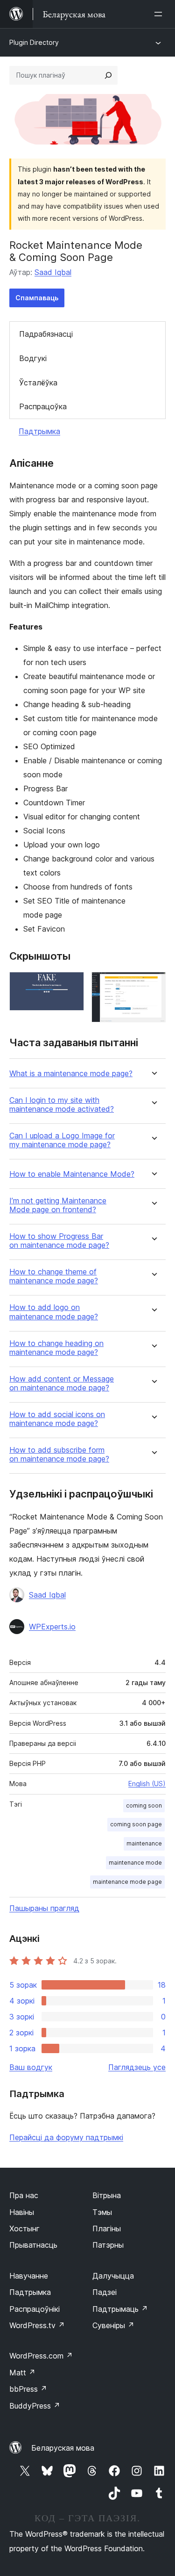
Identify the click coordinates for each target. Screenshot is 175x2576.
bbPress (28, 2389)
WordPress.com (41, 2356)
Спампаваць (37, 298)
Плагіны (107, 2229)
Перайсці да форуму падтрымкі (66, 2137)
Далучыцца (113, 2276)
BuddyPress (35, 2406)
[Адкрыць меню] (160, 14)
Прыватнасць (33, 2245)
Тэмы (102, 2212)
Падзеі (105, 2292)
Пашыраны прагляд (44, 1908)
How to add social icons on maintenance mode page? (57, 1419)
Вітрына (107, 2195)
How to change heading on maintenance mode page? (56, 1348)
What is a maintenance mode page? (71, 1074)
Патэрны (108, 2245)
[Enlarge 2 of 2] (153, 984)
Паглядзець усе (137, 2067)
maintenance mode (135, 1863)
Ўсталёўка (38, 383)
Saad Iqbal (53, 272)
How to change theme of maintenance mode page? (54, 1276)
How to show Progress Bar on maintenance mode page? (59, 1241)
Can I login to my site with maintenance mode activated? (62, 1105)
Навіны (22, 2212)
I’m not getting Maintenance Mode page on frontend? (58, 1205)
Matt (22, 2373)
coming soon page (136, 1824)
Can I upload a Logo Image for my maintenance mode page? (62, 1140)
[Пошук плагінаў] (108, 75)
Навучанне (29, 2276)
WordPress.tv (37, 2325)
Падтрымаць (120, 2309)
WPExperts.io (52, 1627)
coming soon (144, 1805)
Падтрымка (39, 431)
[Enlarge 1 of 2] (71, 984)
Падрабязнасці (46, 334)
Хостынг (24, 2229)
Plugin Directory (34, 42)
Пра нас (24, 2195)
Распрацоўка (43, 406)
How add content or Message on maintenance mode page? (62, 1383)
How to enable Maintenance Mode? (72, 1174)
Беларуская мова (63, 2448)
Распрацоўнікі (35, 2309)
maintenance (144, 1843)
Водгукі (33, 358)
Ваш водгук (31, 2067)
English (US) (147, 1784)
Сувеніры (113, 2325)
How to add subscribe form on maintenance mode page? (59, 1454)
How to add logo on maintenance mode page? (54, 1312)
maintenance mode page (127, 1882)
